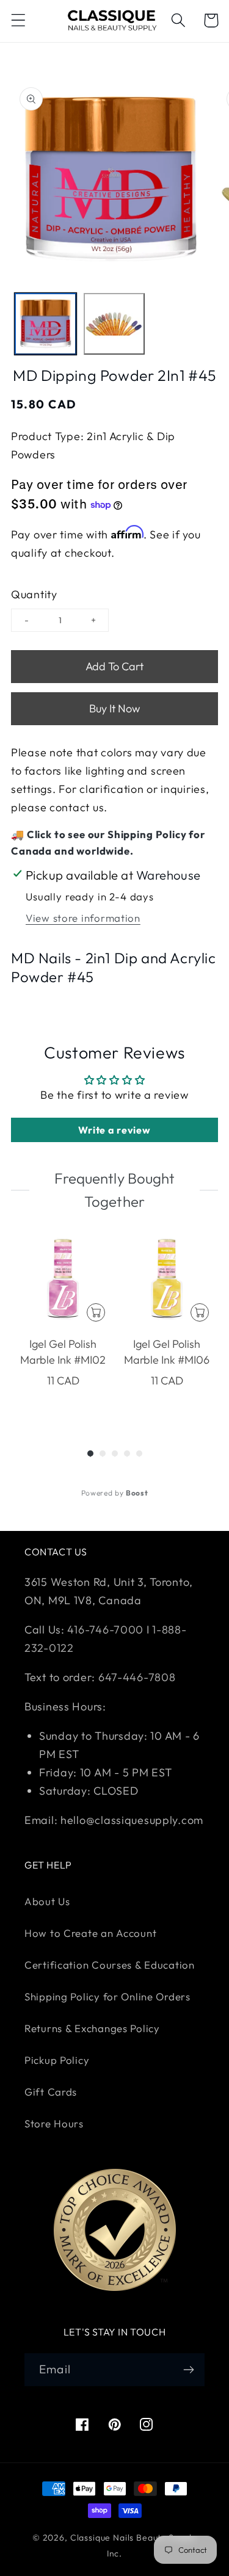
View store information (83, 918)
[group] (63, 1326)
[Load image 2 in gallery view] (114, 324)
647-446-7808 (137, 1677)
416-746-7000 (105, 1630)
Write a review (114, 1130)
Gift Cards (51, 2092)
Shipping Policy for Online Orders (107, 1996)
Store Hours (54, 2123)
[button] (19, 20)
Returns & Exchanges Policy (92, 2028)
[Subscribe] (188, 2370)
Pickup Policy (57, 2060)
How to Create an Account (90, 1933)
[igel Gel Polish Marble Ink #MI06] (167, 1279)
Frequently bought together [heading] (114, 1190)
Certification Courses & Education (110, 1965)
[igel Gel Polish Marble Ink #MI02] (63, 1279)
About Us (47, 1901)
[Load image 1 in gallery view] (45, 324)
